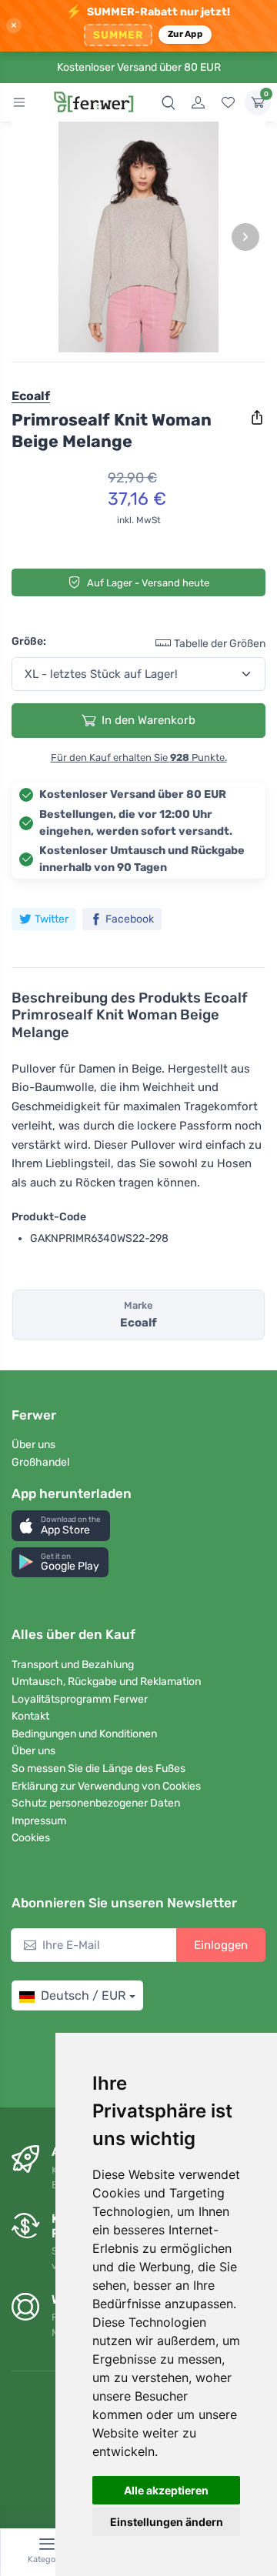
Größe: (29, 641)
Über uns (33, 1445)
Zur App (185, 34)
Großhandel (40, 1462)
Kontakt (30, 1716)
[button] (61, 1525)
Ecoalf (31, 396)
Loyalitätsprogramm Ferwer (80, 1699)
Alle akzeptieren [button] (166, 2490)
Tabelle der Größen (220, 644)
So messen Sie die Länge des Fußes (98, 1768)
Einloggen (221, 1945)
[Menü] (19, 102)
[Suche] (169, 102)
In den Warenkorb (149, 720)
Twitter (52, 919)
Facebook (130, 919)
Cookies (31, 1838)
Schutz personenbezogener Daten (96, 1803)
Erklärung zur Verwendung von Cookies (106, 1786)
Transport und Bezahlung (73, 1665)
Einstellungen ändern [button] (167, 2522)
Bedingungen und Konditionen (84, 1734)
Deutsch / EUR (83, 1995)
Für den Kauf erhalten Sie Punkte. (139, 757)
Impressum (39, 1821)
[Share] (257, 418)
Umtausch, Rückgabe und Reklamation (106, 1682)
